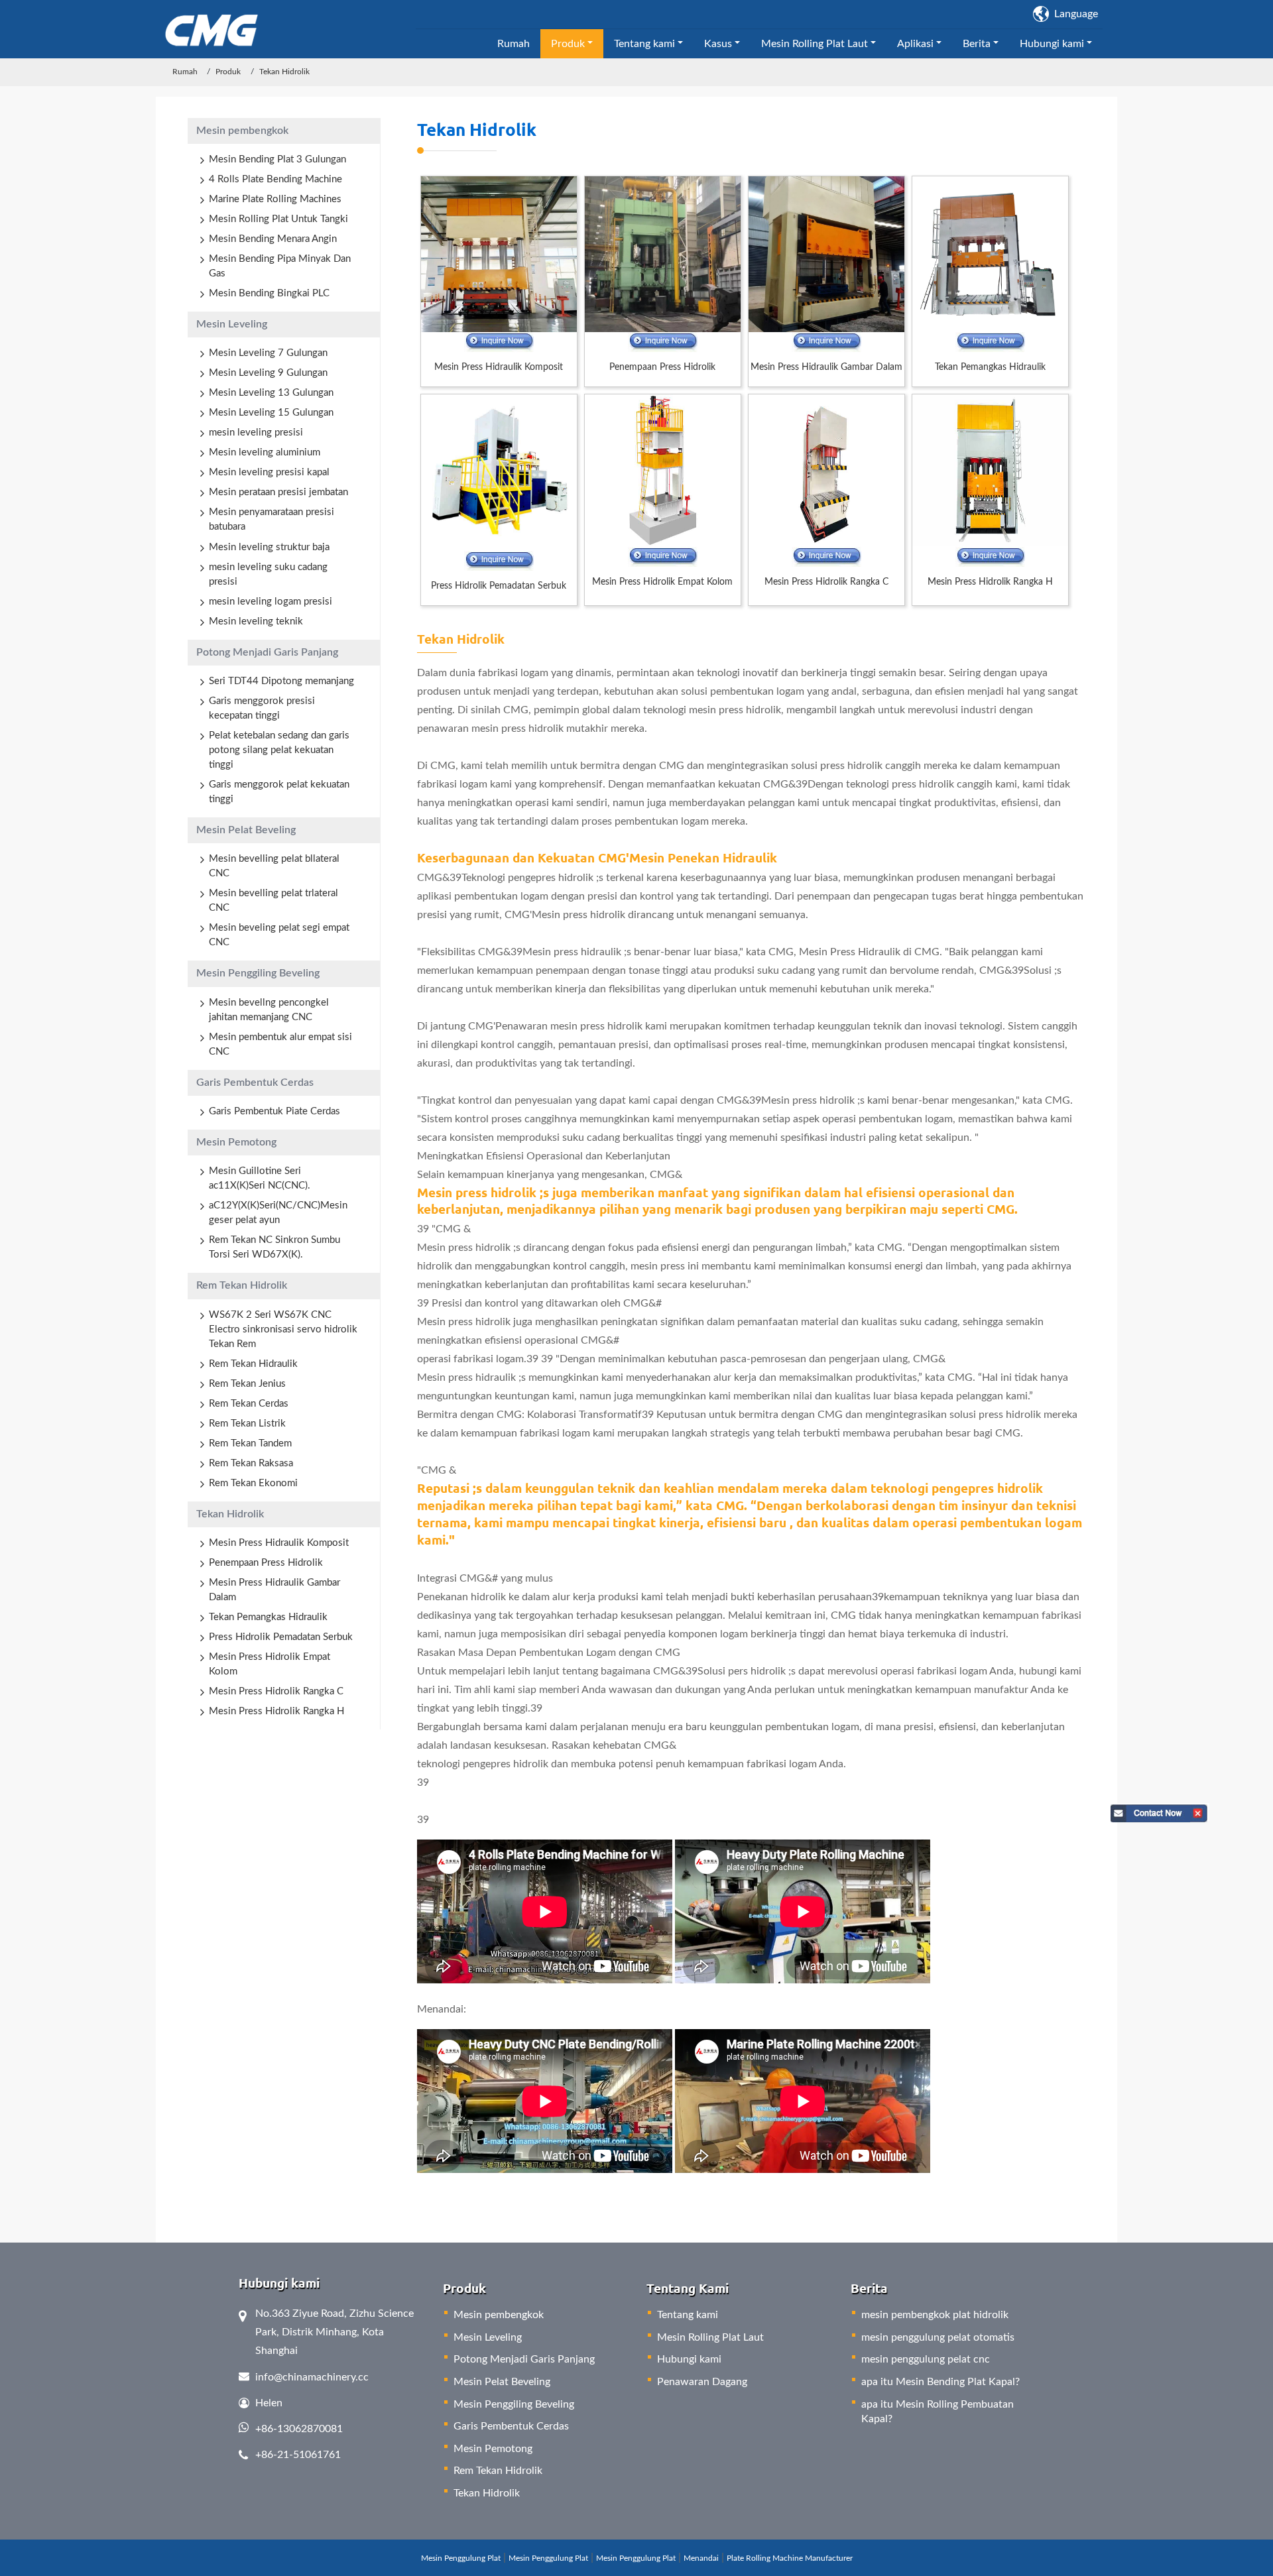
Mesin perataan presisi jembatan (278, 492)
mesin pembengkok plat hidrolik (935, 2315)
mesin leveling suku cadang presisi (268, 574)
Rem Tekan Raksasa (251, 1463)
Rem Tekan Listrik (247, 1424)
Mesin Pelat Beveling (246, 830)
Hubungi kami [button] (1052, 44)
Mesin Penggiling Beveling (258, 973)
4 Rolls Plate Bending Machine (275, 179)
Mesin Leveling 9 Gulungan (268, 373)
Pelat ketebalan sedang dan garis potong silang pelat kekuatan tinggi (279, 750)
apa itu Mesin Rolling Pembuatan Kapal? (938, 2412)
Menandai (701, 2558)
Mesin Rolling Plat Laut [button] (815, 44)
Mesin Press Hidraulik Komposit (499, 367)
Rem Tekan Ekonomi (253, 1483)
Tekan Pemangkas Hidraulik (990, 367)
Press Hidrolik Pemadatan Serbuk (499, 586)
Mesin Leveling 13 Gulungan (271, 393)
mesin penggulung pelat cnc (926, 2359)
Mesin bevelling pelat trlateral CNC (273, 901)
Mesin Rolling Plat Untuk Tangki (278, 219)
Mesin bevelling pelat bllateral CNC (274, 866)
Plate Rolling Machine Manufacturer (790, 2558)
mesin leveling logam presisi (271, 602)
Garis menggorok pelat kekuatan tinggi (279, 792)
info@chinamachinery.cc (312, 2377)
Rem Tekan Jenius (247, 1384)
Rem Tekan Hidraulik (253, 1364)
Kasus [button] (718, 44)
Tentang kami (688, 2315)
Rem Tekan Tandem (250, 1443)
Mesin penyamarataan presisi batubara (272, 519)
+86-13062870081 (299, 2429)
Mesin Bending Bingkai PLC (269, 293)
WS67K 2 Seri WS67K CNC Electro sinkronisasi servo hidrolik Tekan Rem (283, 1329)
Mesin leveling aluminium (265, 452)
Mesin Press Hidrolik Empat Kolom (662, 582)
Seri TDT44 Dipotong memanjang (281, 681)
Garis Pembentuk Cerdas (255, 1083)
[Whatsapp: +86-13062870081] (499, 342)
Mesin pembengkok (242, 131)
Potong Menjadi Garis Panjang (267, 652)
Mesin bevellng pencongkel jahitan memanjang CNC (269, 1010)
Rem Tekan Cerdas (249, 1404)
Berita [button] (977, 44)
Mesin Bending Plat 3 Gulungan (277, 159)
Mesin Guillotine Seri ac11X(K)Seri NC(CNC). (260, 1178)
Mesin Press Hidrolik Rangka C (826, 582)
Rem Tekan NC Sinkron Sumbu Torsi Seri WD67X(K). (274, 1247)
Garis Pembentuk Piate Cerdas (274, 1111)
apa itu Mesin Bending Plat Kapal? (940, 2382)
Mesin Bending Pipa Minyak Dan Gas (280, 266)
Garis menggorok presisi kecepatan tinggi (262, 708)
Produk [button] (568, 44)
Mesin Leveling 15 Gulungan (271, 413)
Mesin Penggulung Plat (461, 2558)
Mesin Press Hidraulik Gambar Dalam (826, 367)
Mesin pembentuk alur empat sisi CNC (280, 1044)
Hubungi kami (689, 2359)
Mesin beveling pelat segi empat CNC (279, 935)
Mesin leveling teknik (256, 621)
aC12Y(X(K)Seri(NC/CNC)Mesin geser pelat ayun (278, 1213)
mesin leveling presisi (256, 433)
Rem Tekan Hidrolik (242, 1285)
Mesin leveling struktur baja (269, 547)
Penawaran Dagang (702, 2382)
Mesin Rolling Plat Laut (710, 2337)
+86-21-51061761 (298, 2455)
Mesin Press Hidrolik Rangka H (990, 582)
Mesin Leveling (232, 324)
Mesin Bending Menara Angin (273, 239)
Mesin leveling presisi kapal (269, 472)
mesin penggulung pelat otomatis (938, 2337)
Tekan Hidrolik (477, 129)
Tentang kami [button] (644, 44)
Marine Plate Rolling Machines (275, 199)
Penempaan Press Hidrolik (662, 367)
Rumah (514, 44)
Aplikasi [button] (915, 44)
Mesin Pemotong (236, 1142)
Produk (228, 72)
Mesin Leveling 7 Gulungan (268, 353)
